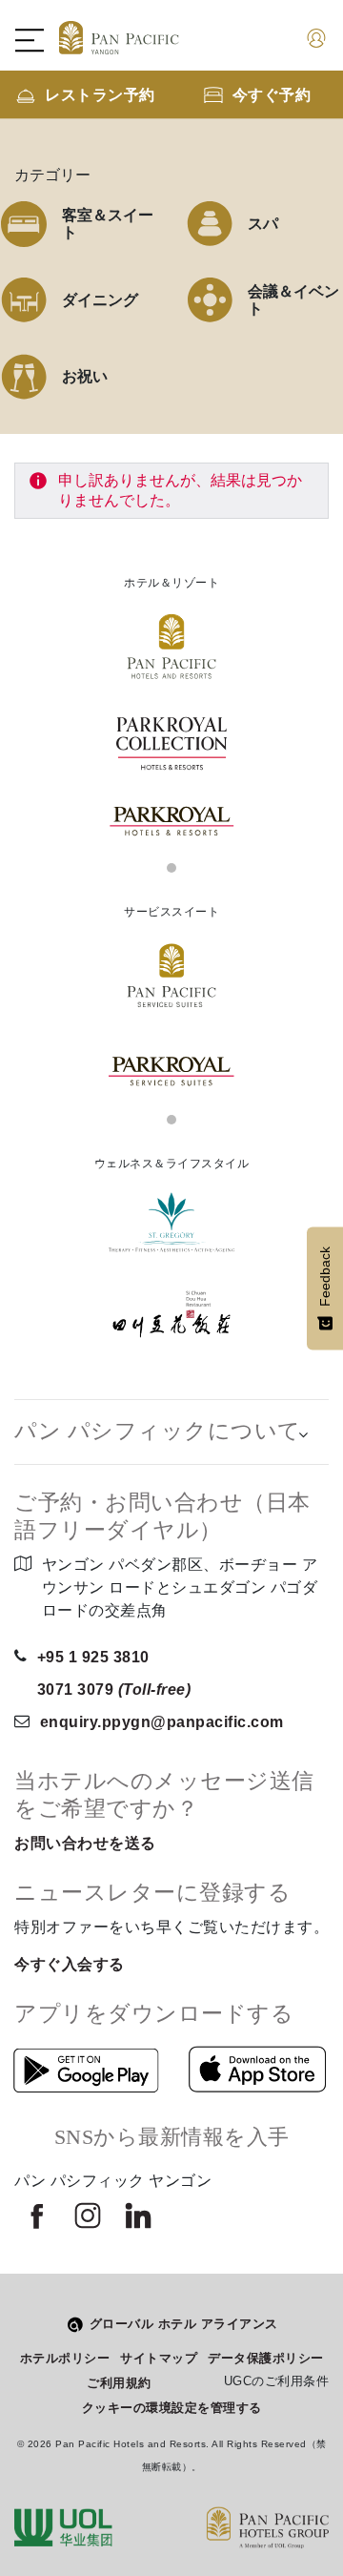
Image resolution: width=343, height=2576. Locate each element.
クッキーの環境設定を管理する (172, 2408)
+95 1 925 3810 (93, 1657)
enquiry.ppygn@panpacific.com (162, 1722)
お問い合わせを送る (85, 1843)
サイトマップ (159, 2358)
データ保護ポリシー (266, 2358)
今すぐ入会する (70, 1964)
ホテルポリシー (65, 2358)
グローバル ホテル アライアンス (184, 2324)
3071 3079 (114, 1690)
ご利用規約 (119, 2383)
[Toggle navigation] (39, 40)
